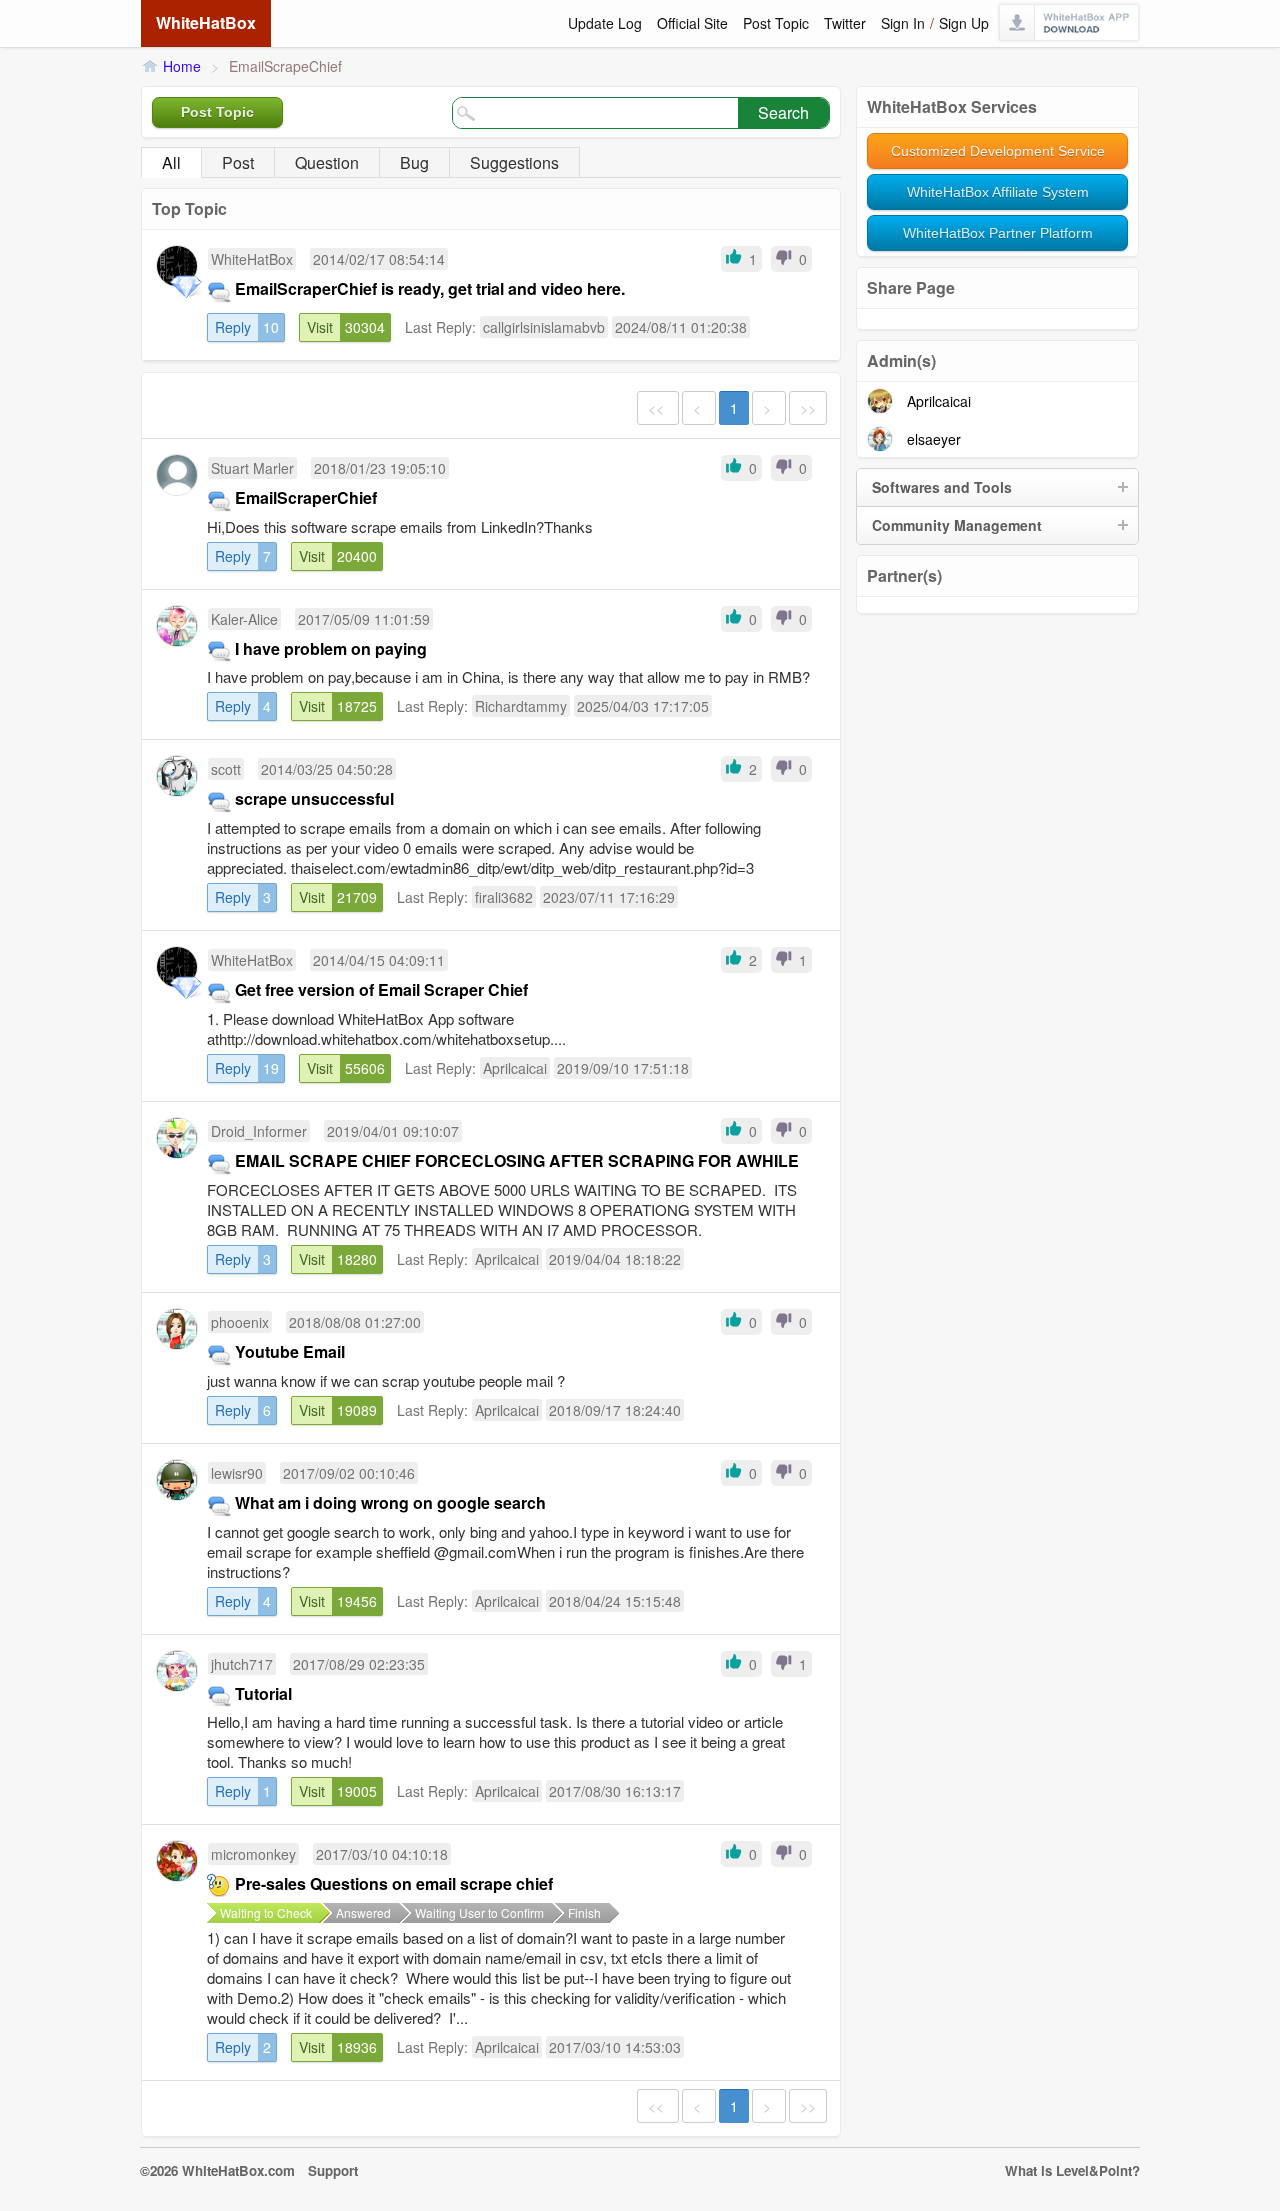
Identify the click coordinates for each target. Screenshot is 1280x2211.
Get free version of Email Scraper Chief (381, 989)
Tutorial (263, 1693)
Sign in (903, 23)
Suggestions (514, 162)
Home (182, 66)
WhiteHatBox (206, 22)
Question (327, 162)
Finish (584, 1912)
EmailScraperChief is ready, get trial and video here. (430, 288)
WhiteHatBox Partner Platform (998, 233)
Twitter (845, 23)
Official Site (692, 23)
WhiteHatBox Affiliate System (998, 192)
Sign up (964, 23)
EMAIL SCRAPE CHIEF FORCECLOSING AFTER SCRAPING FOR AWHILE (517, 1160)
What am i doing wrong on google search (390, 1502)
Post (238, 162)
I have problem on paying (331, 648)
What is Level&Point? (1072, 2170)
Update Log (605, 23)
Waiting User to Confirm (479, 1912)
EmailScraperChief (306, 497)
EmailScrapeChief (285, 66)
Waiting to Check (266, 1912)
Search (783, 112)
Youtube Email (290, 1351)
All (171, 162)
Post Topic (776, 23)
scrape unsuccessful (314, 798)
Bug (414, 162)
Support (333, 2170)
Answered (363, 1912)
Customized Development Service (998, 151)
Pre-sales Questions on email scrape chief (394, 1883)
